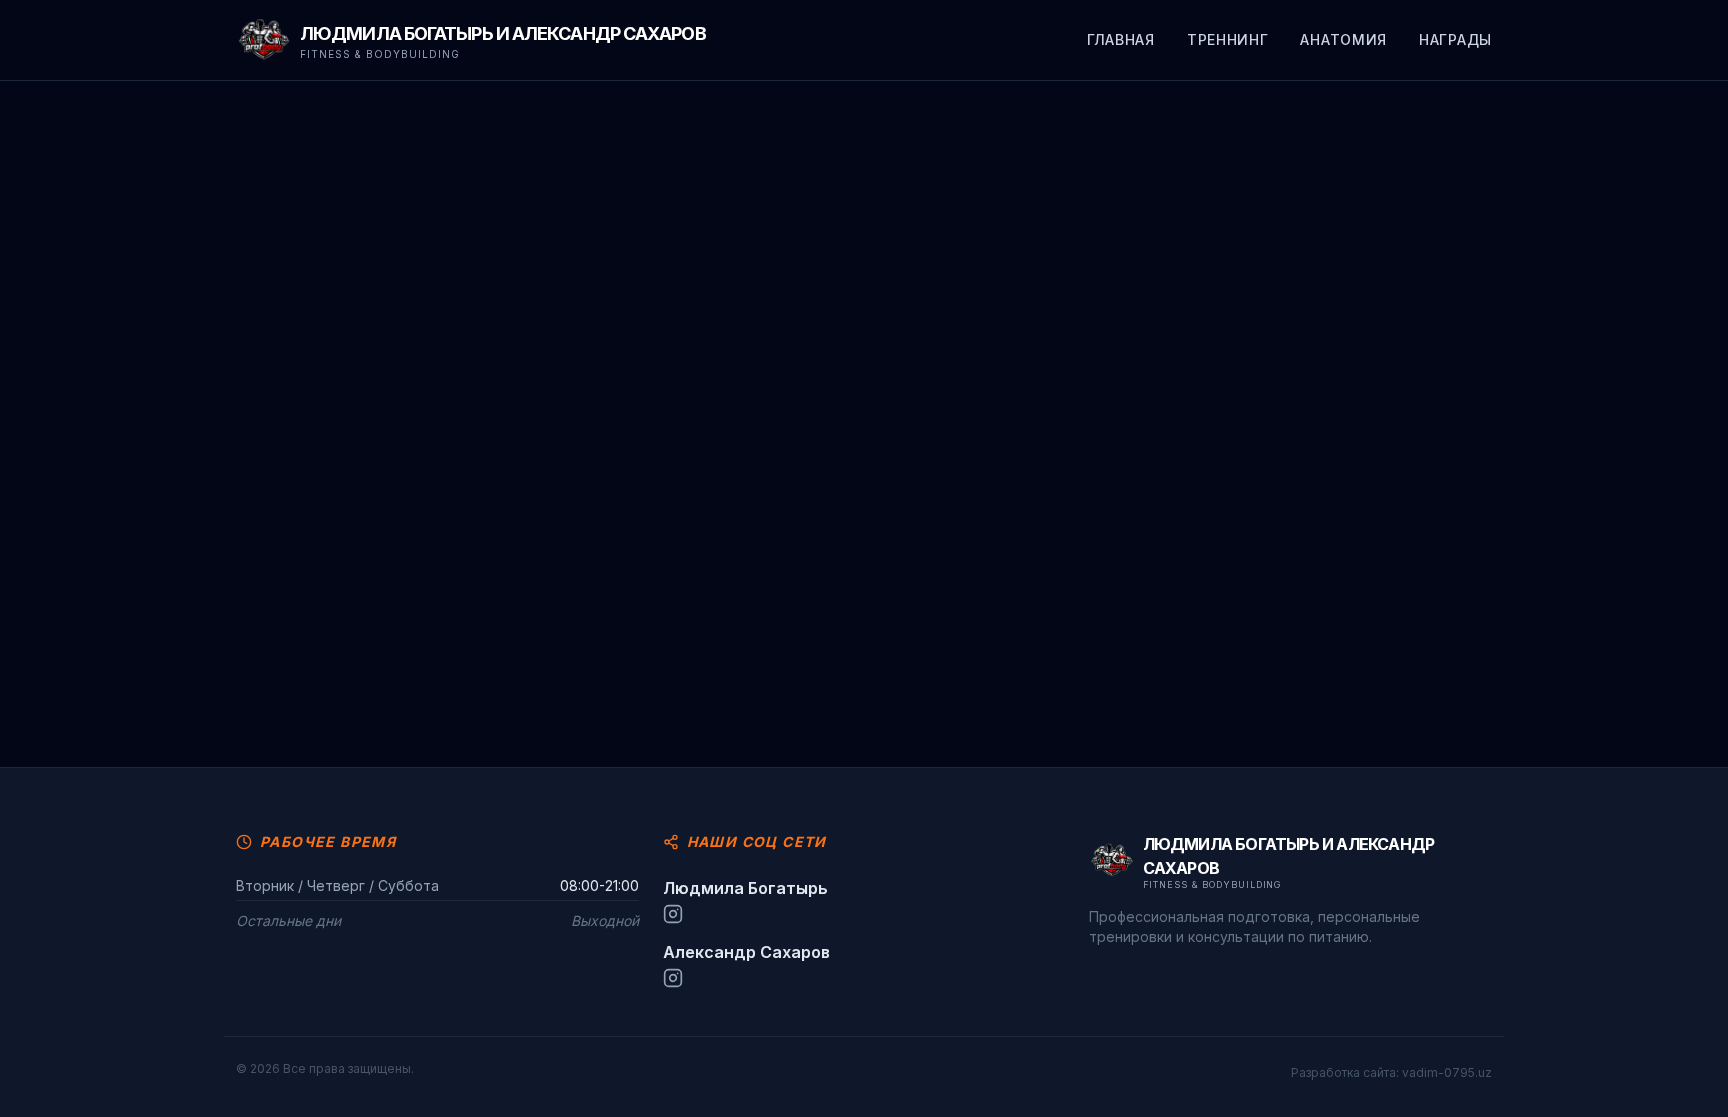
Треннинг (1228, 39)
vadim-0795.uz (1447, 1072)
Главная (1121, 39)
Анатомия (1343, 39)
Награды (1455, 39)
